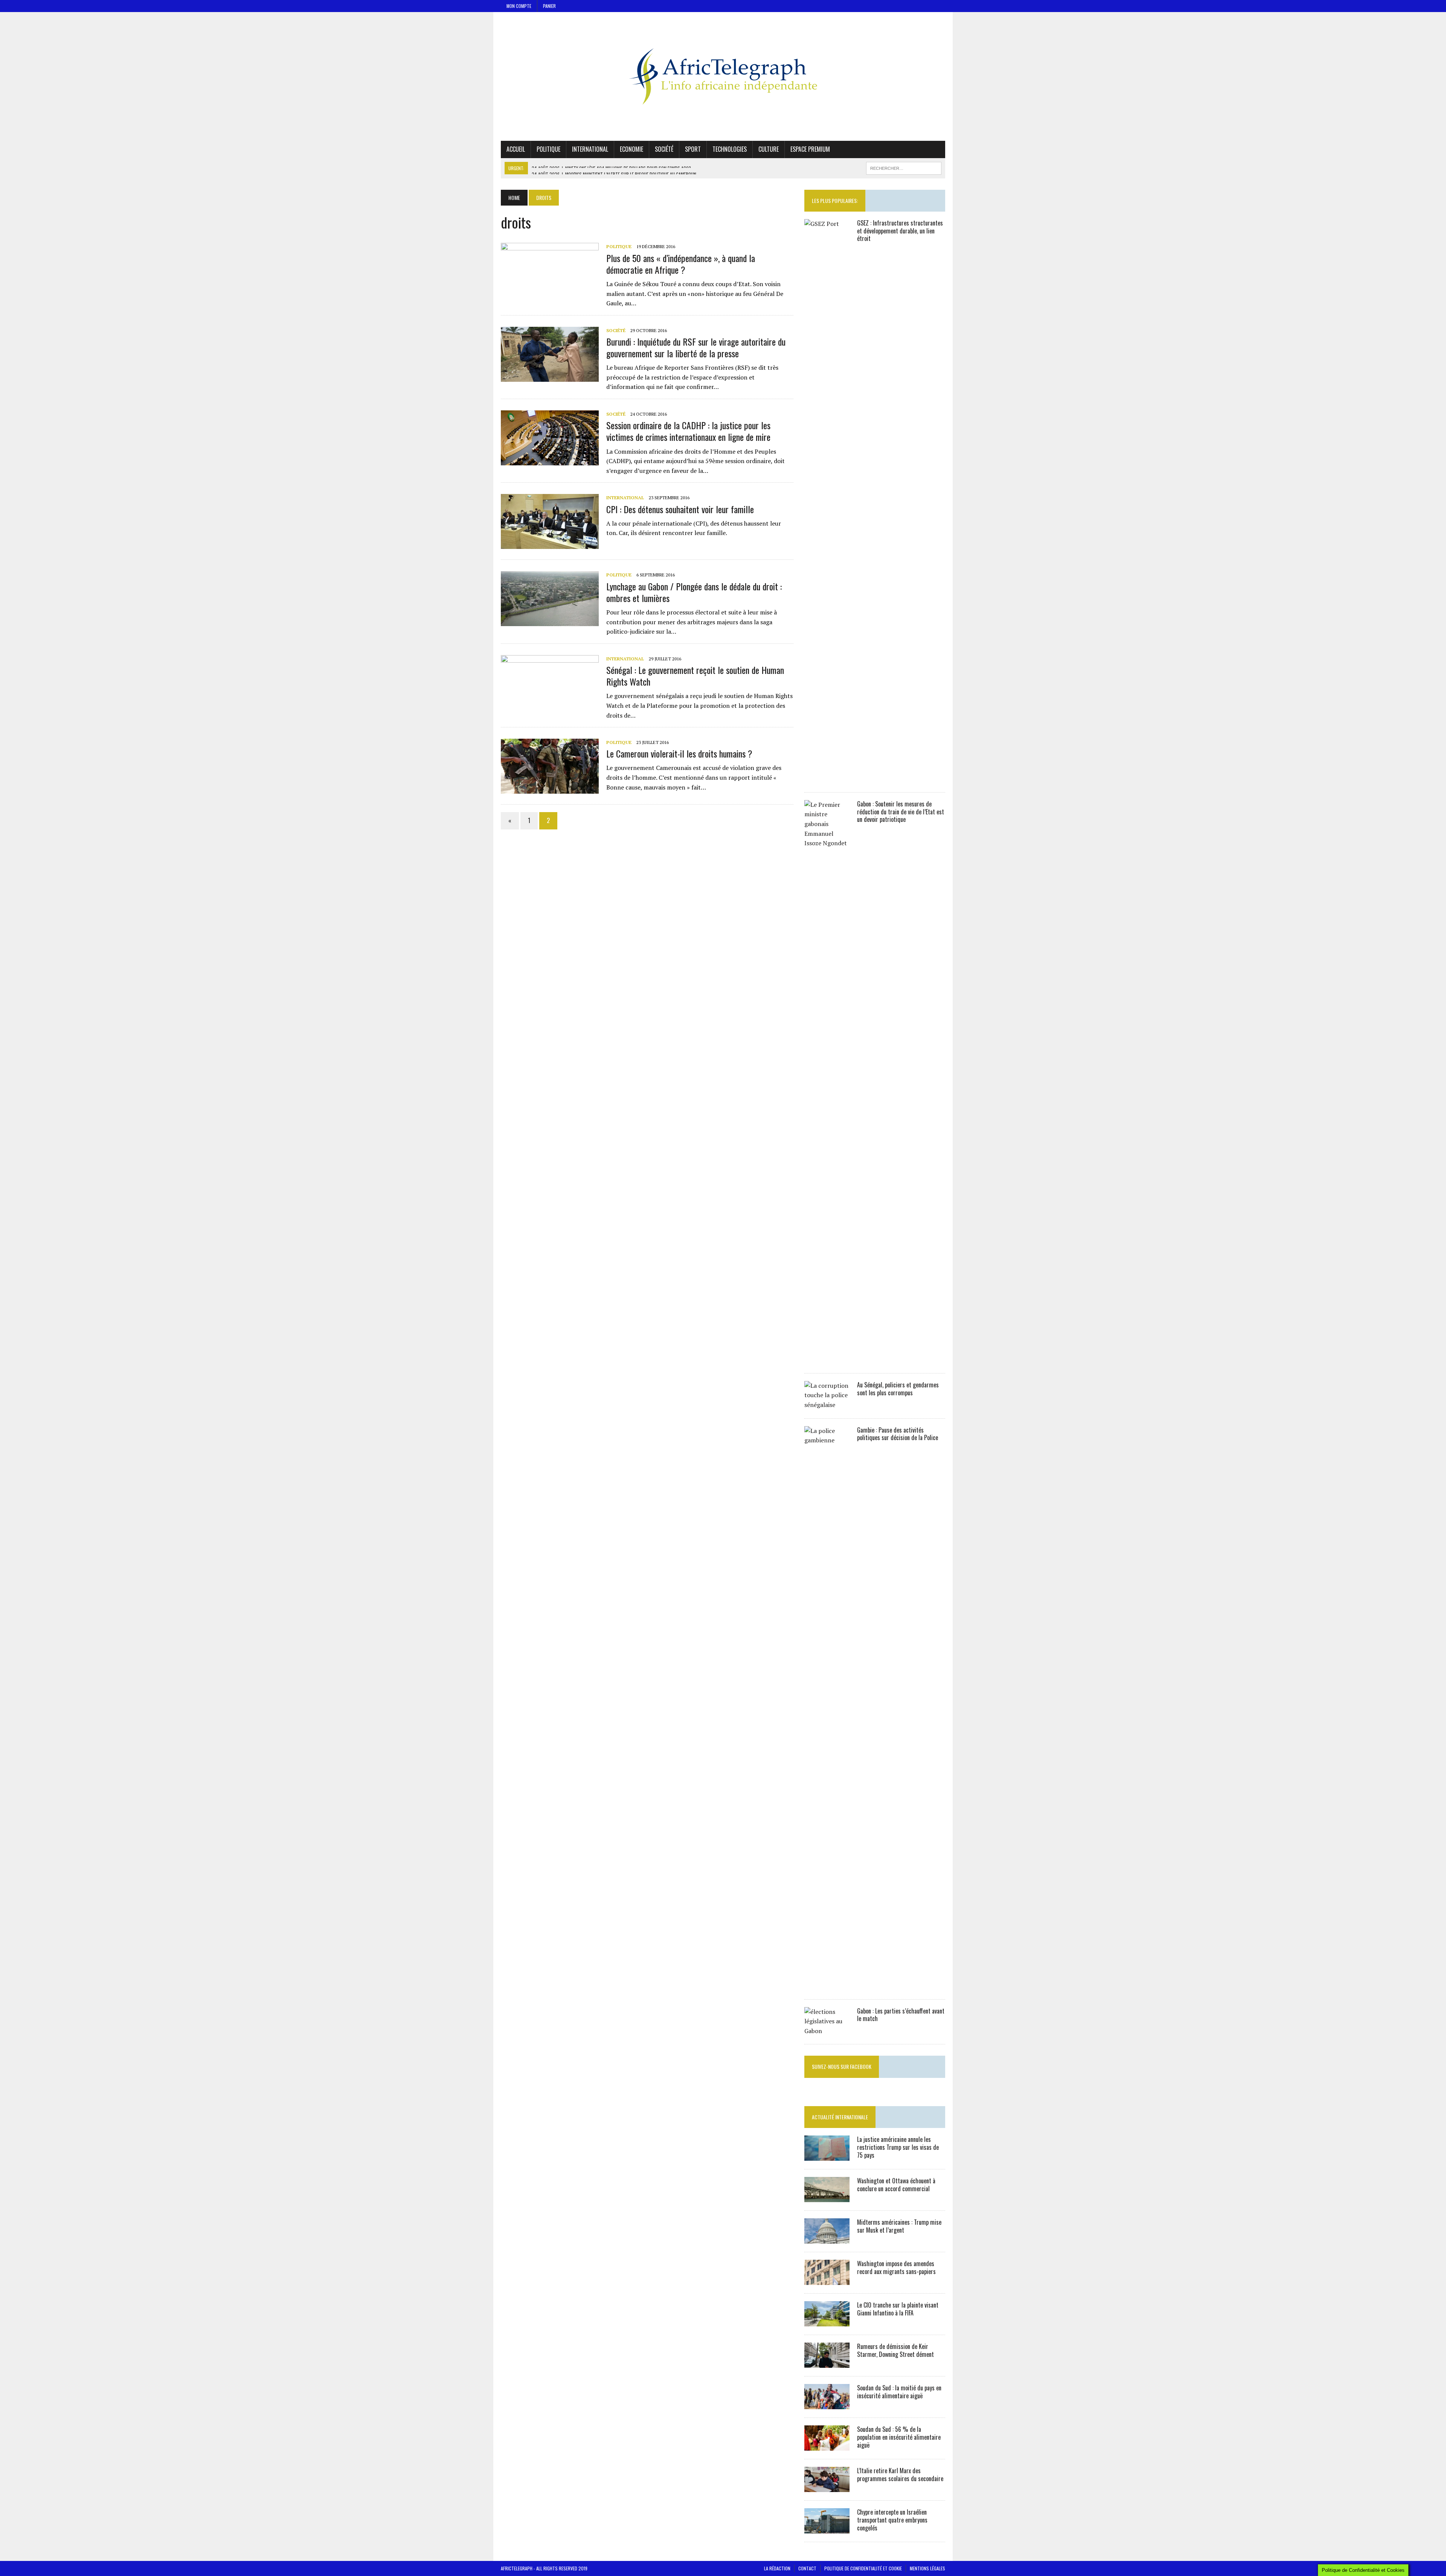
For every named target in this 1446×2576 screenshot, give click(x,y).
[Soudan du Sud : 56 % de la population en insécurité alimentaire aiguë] (827, 2446)
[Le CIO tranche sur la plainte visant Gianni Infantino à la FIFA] (827, 2321)
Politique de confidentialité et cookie (863, 2568)
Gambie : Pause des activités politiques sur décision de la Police (898, 1434)
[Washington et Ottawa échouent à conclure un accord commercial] (827, 2197)
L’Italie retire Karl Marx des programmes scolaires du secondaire (900, 2475)
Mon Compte (519, 6)
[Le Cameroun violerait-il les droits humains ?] (550, 789)
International (590, 149)
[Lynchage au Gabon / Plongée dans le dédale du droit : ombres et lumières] (550, 621)
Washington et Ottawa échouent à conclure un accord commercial (896, 2185)
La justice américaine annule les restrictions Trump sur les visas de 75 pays (898, 2147)
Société (664, 149)
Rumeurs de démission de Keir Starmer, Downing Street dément (895, 2350)
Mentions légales (927, 2568)
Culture (769, 149)
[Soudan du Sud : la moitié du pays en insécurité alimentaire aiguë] (827, 2404)
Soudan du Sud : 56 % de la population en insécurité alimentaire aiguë (899, 2437)
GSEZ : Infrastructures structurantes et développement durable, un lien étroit (900, 231)
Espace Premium (810, 149)
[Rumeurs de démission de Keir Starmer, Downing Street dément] (827, 2363)
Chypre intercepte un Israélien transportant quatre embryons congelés (892, 2520)
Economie (631, 149)
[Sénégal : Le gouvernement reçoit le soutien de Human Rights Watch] (550, 705)
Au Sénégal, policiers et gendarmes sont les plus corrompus (898, 1389)
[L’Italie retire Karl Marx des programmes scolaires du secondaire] (827, 2487)
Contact (807, 2568)
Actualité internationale (840, 2117)
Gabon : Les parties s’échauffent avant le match (901, 2015)
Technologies (730, 149)
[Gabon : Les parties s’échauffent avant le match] (827, 2031)
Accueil (516, 149)
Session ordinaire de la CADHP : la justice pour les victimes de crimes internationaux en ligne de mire (688, 431)
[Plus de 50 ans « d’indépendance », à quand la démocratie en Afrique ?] (550, 293)
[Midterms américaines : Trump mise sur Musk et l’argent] (827, 2239)
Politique (548, 149)
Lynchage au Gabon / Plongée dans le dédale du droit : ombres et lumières (694, 592)
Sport (693, 149)
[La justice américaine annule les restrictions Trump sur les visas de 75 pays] (827, 2156)
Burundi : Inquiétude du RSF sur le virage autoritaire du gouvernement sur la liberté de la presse (696, 347)
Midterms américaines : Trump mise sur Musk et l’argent (899, 2226)
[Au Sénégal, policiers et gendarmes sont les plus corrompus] (827, 1405)
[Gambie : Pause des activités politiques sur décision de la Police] (827, 1986)
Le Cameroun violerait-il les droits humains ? (679, 753)
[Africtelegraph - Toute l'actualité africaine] (723, 76)
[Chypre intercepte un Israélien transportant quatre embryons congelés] (827, 2529)
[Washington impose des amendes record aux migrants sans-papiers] (827, 2280)
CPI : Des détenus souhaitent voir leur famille (680, 509)
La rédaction (777, 2568)
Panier (549, 6)
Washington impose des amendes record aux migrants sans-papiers (896, 2267)
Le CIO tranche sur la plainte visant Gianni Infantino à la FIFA (898, 2309)
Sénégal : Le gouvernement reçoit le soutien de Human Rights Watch (695, 676)
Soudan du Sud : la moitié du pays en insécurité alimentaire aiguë (899, 2392)
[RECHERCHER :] (904, 167)
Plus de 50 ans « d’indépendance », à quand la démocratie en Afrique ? (681, 264)
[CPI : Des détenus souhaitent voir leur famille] (550, 544)
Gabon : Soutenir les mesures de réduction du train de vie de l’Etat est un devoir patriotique (901, 812)
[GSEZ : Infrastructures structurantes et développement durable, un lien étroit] (827, 779)
